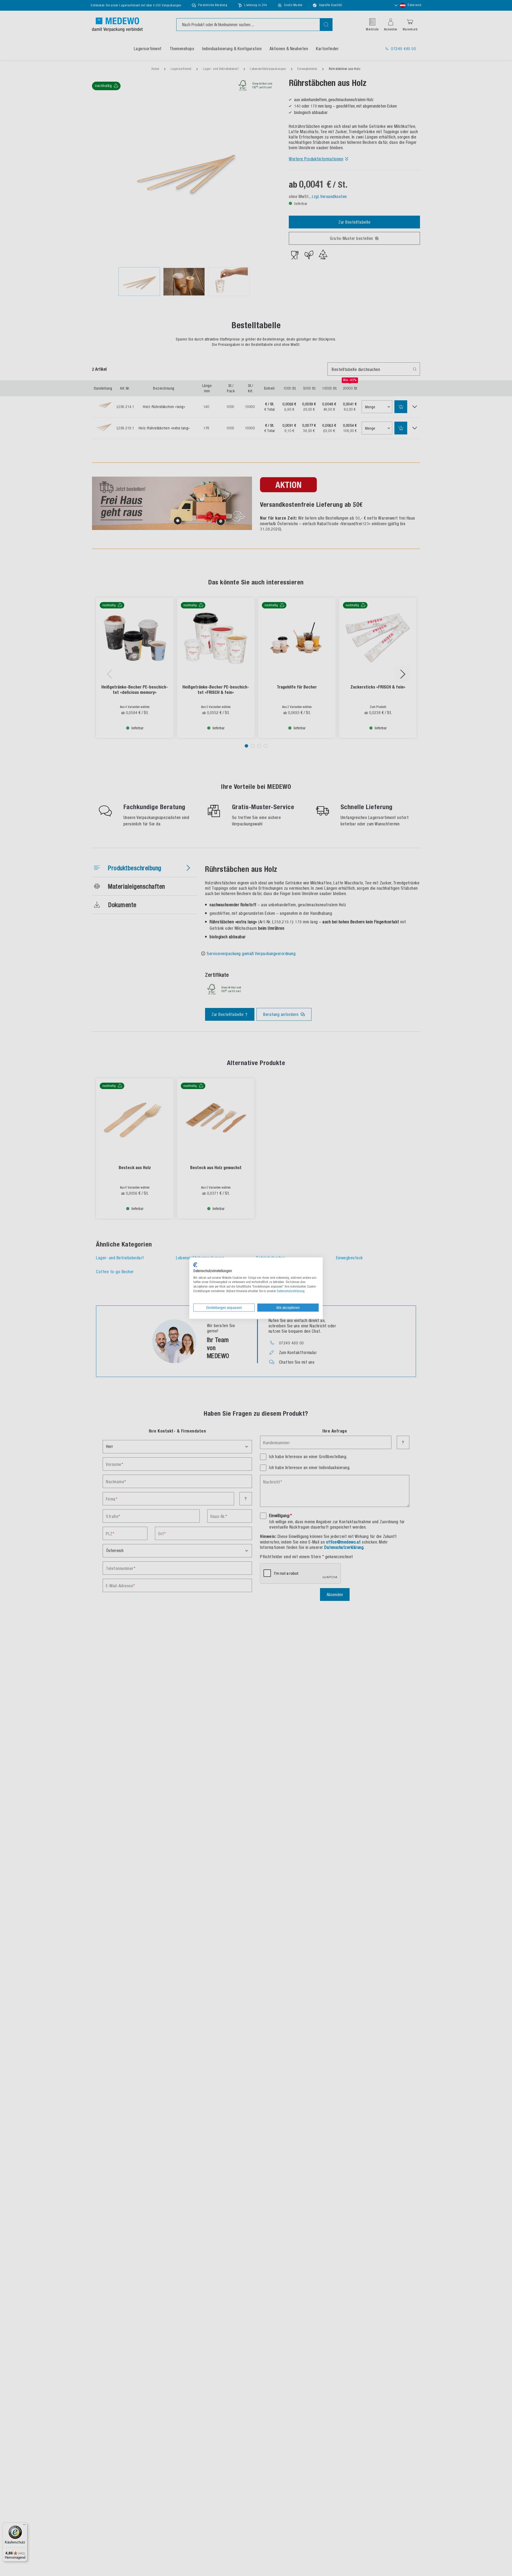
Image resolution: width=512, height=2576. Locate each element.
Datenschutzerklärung (291, 1291)
